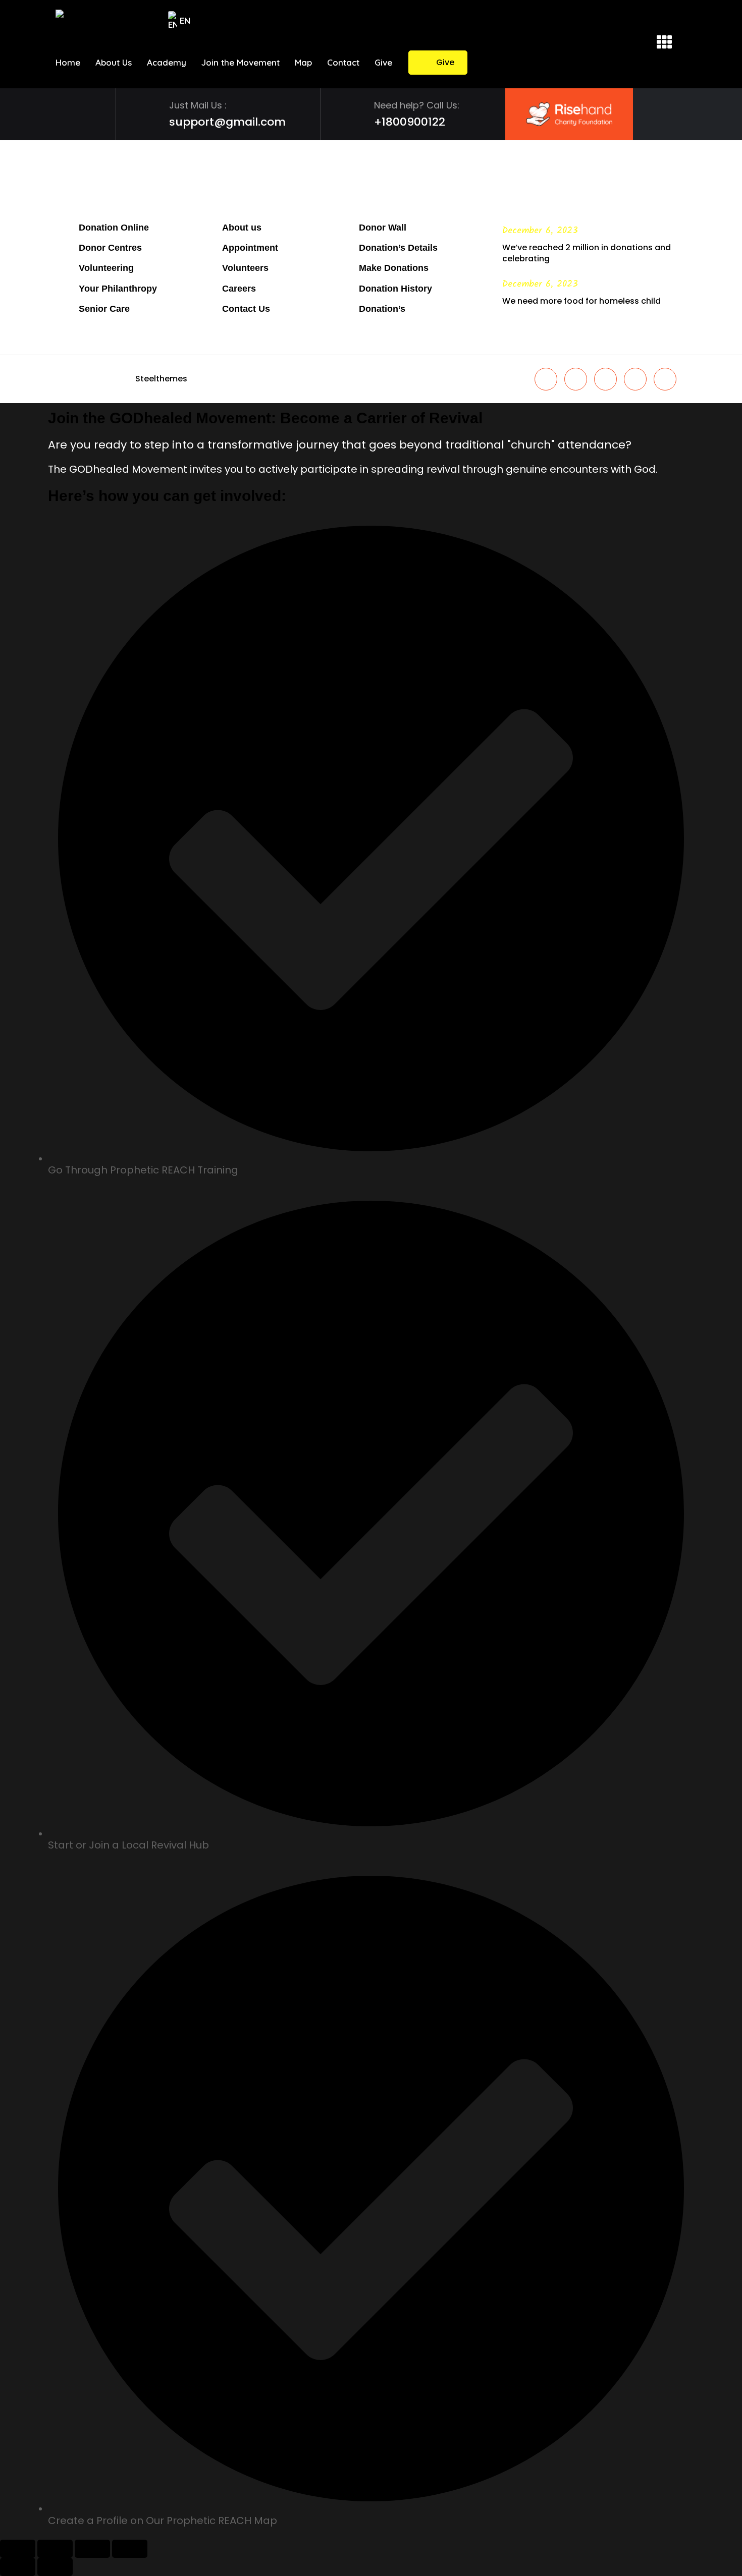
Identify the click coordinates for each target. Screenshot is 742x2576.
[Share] (92, 2549)
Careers (239, 289)
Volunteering (106, 268)
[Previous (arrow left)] (18, 2567)
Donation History (395, 289)
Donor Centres (110, 248)
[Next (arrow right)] (55, 2567)
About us (242, 228)
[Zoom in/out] (18, 2549)
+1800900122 (410, 122)
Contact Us (246, 309)
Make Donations (394, 268)
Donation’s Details (398, 248)
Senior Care (104, 309)
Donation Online (114, 228)
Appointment (250, 248)
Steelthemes (161, 379)
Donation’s (382, 309)
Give (445, 62)
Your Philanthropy (118, 289)
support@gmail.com (227, 122)
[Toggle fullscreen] (55, 2549)
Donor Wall (383, 228)
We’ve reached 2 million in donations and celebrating (587, 253)
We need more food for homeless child (581, 301)
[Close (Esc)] (130, 2549)
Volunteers (245, 268)
